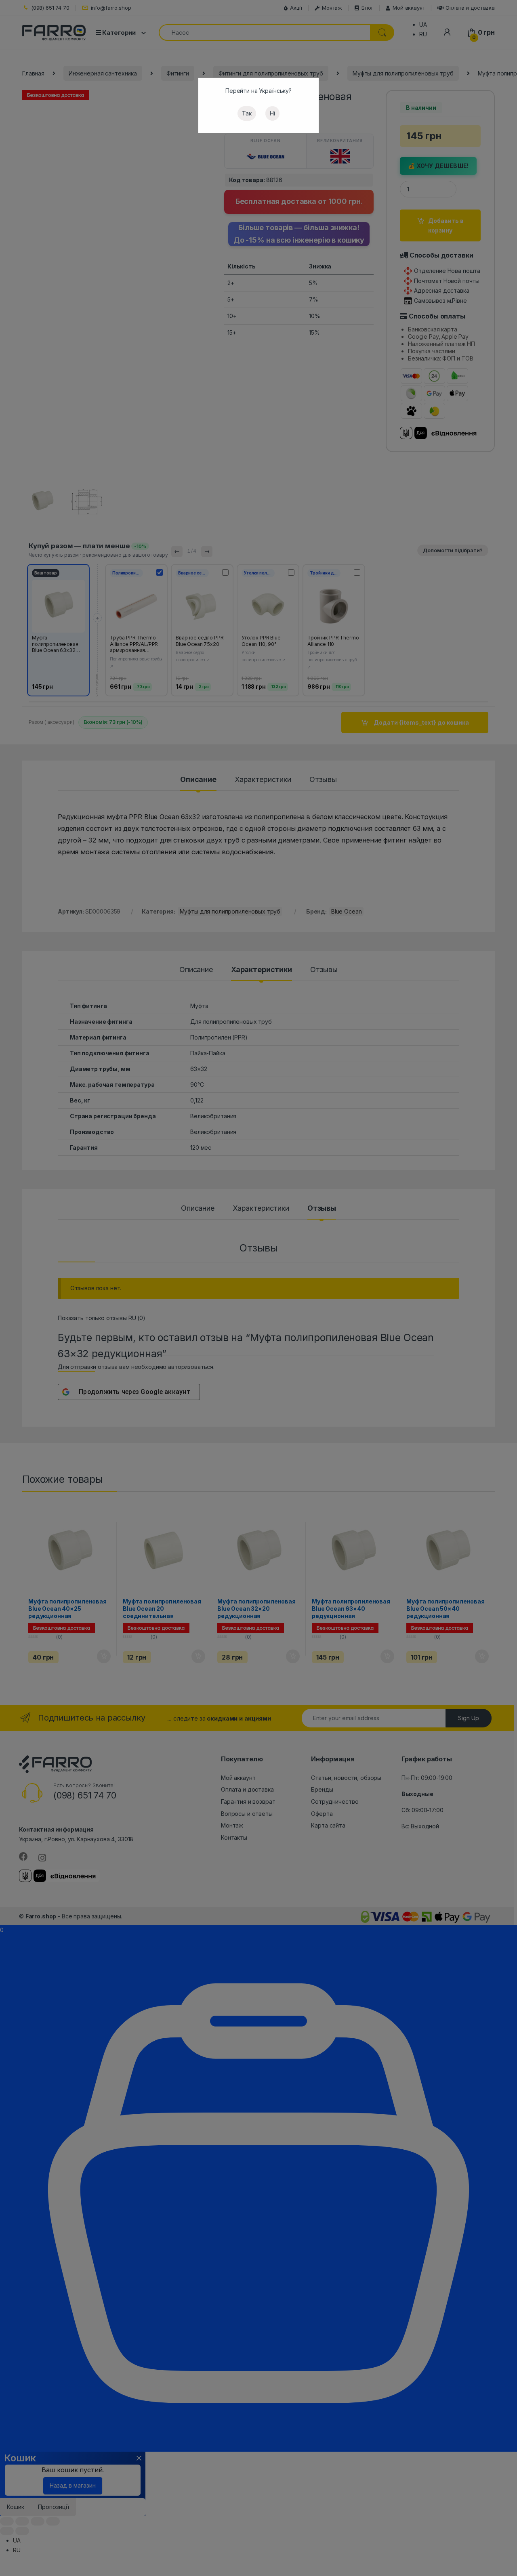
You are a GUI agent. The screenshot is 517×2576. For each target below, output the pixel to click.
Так (247, 113)
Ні (272, 113)
